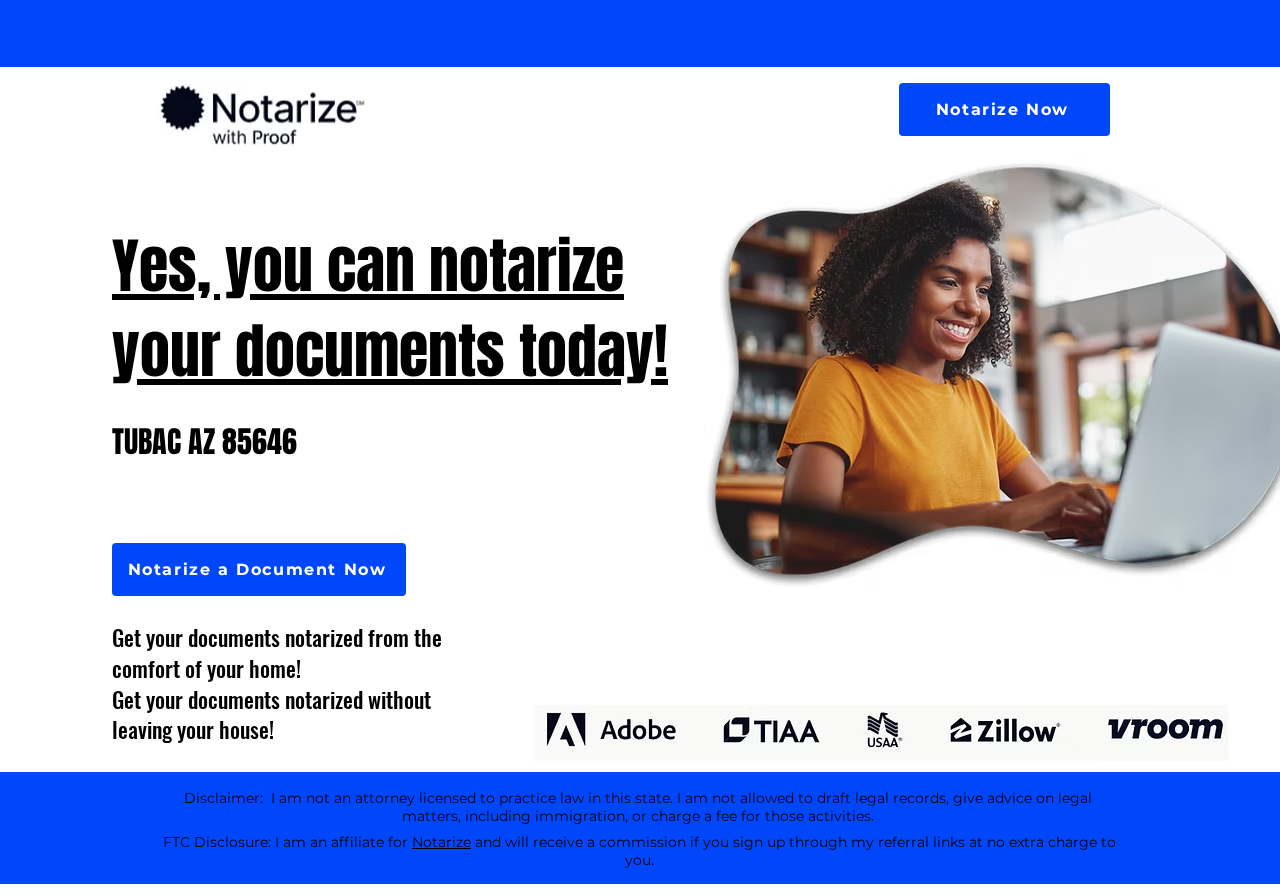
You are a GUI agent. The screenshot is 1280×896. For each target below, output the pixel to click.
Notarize (441, 842)
